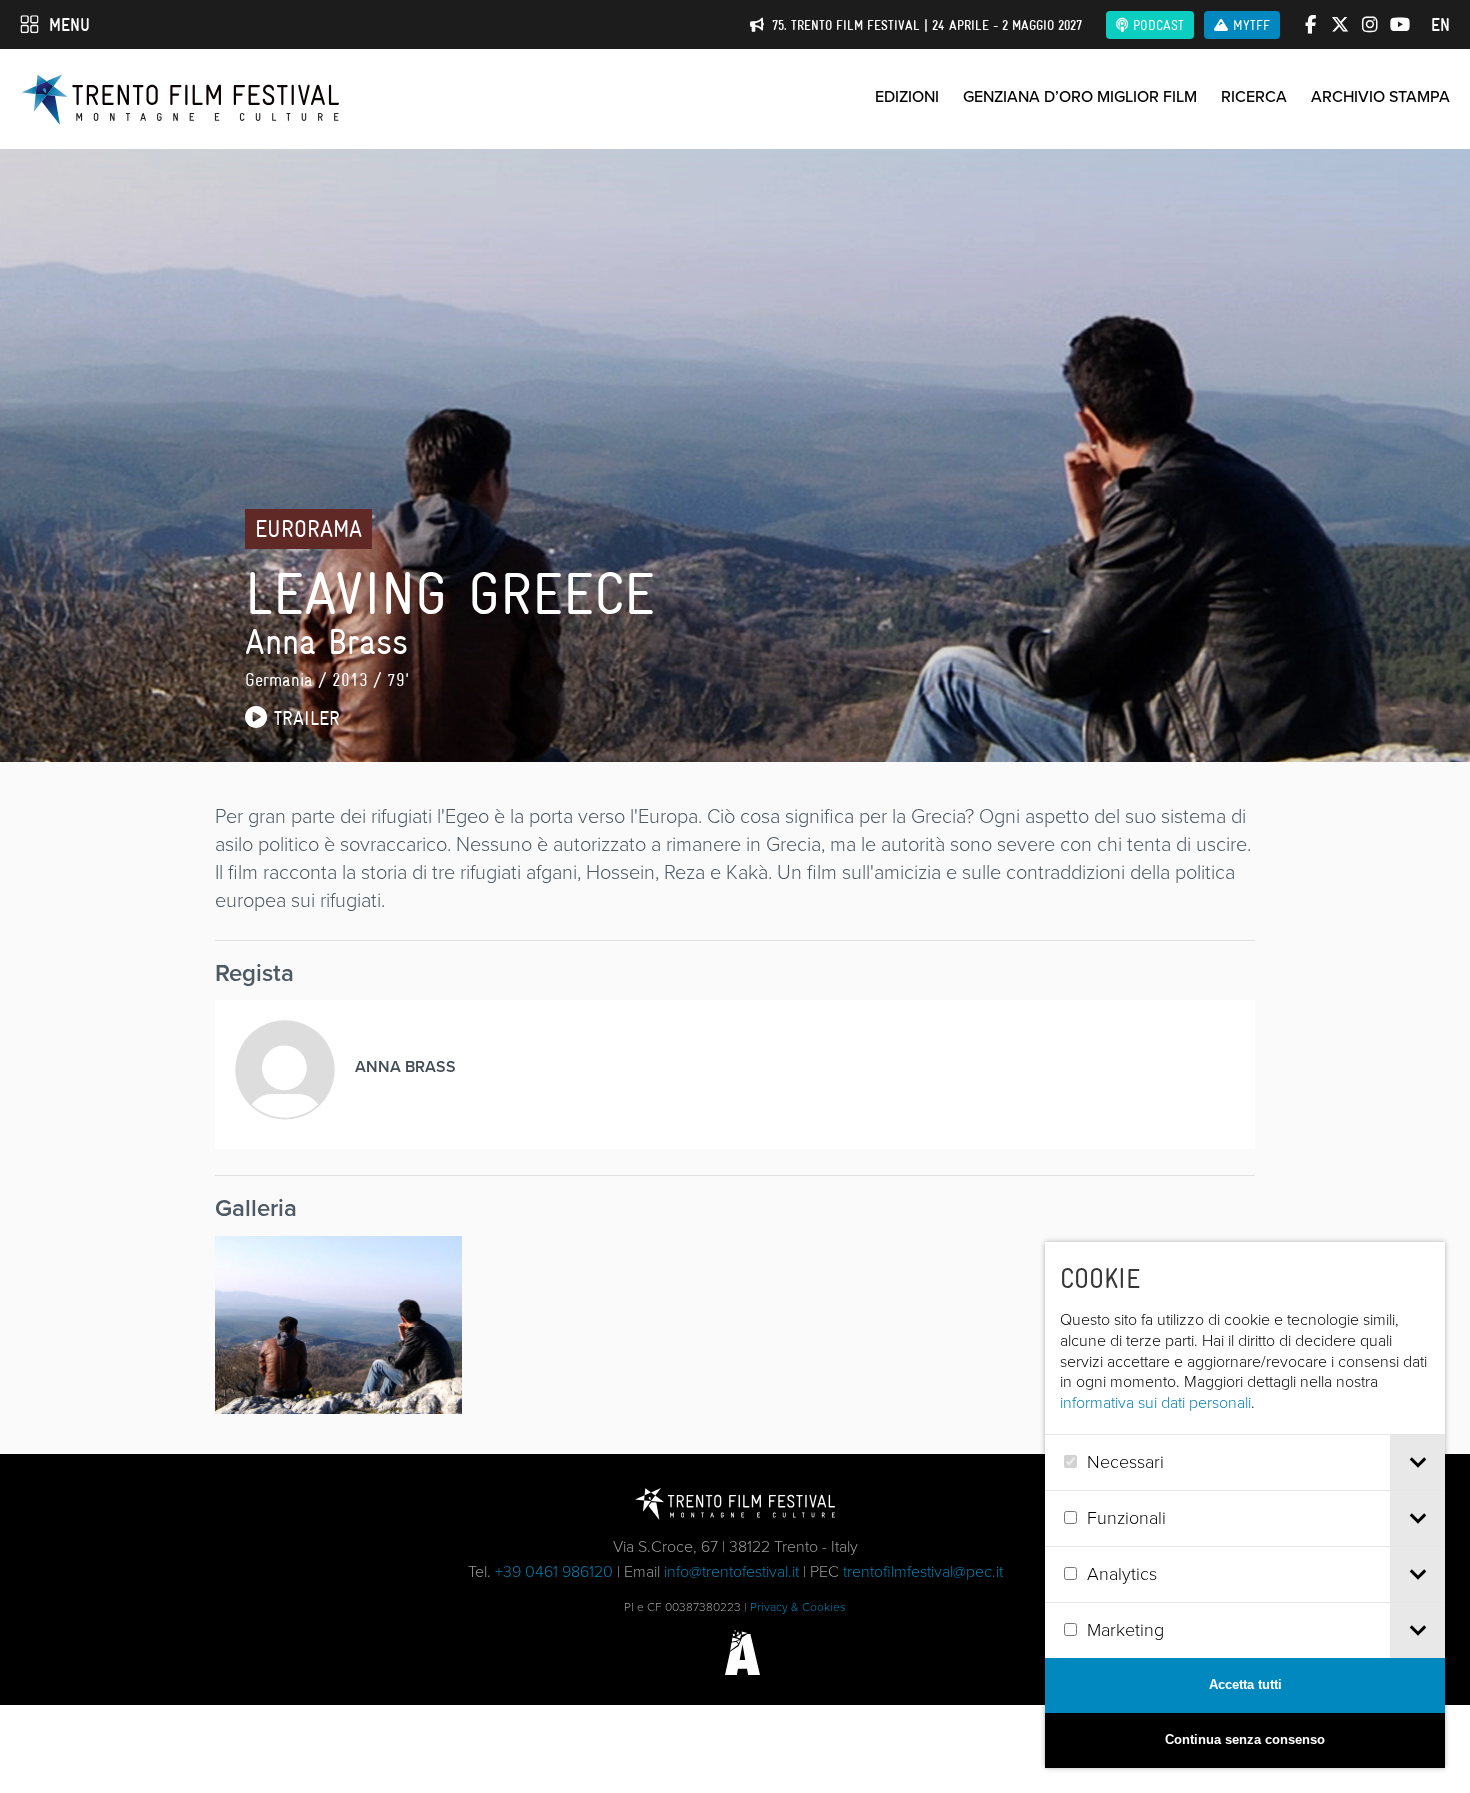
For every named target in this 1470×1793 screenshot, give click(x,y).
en (1440, 25)
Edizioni (907, 96)
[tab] (1417, 1462)
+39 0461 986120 (554, 1571)
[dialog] (1245, 1505)
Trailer (303, 718)
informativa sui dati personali (1155, 1402)
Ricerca (1254, 96)
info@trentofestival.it (731, 1571)
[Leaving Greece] (338, 1325)
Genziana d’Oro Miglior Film (1080, 96)
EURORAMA (308, 528)
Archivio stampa (1380, 96)
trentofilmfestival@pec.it (923, 1571)
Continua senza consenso (1245, 1739)
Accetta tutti (1245, 1684)
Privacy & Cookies (798, 1607)
